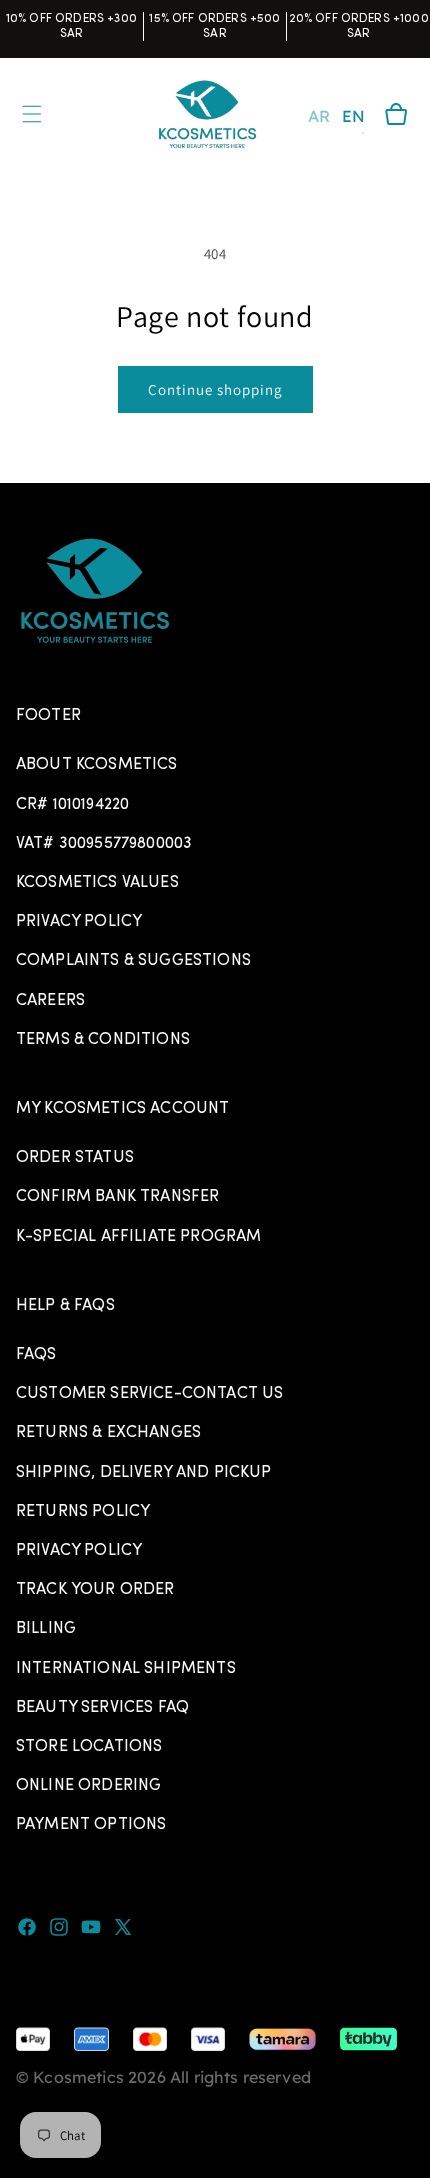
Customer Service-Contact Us (149, 1394)
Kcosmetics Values (97, 883)
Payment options (91, 1825)
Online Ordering (88, 1786)
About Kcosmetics (97, 765)
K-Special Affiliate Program (138, 1237)
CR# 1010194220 (72, 805)
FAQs (36, 1355)
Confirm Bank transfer (117, 1197)
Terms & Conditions (103, 1040)
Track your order (95, 1590)
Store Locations (89, 1747)
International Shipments (126, 1669)
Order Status (75, 1158)
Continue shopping (215, 389)
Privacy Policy (79, 922)
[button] (396, 114)
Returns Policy (83, 1512)
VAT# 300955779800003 (104, 844)
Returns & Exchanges (108, 1433)
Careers (50, 1001)
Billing (46, 1629)
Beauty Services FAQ (102, 1708)
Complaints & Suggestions (133, 961)
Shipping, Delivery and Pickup (144, 1473)
